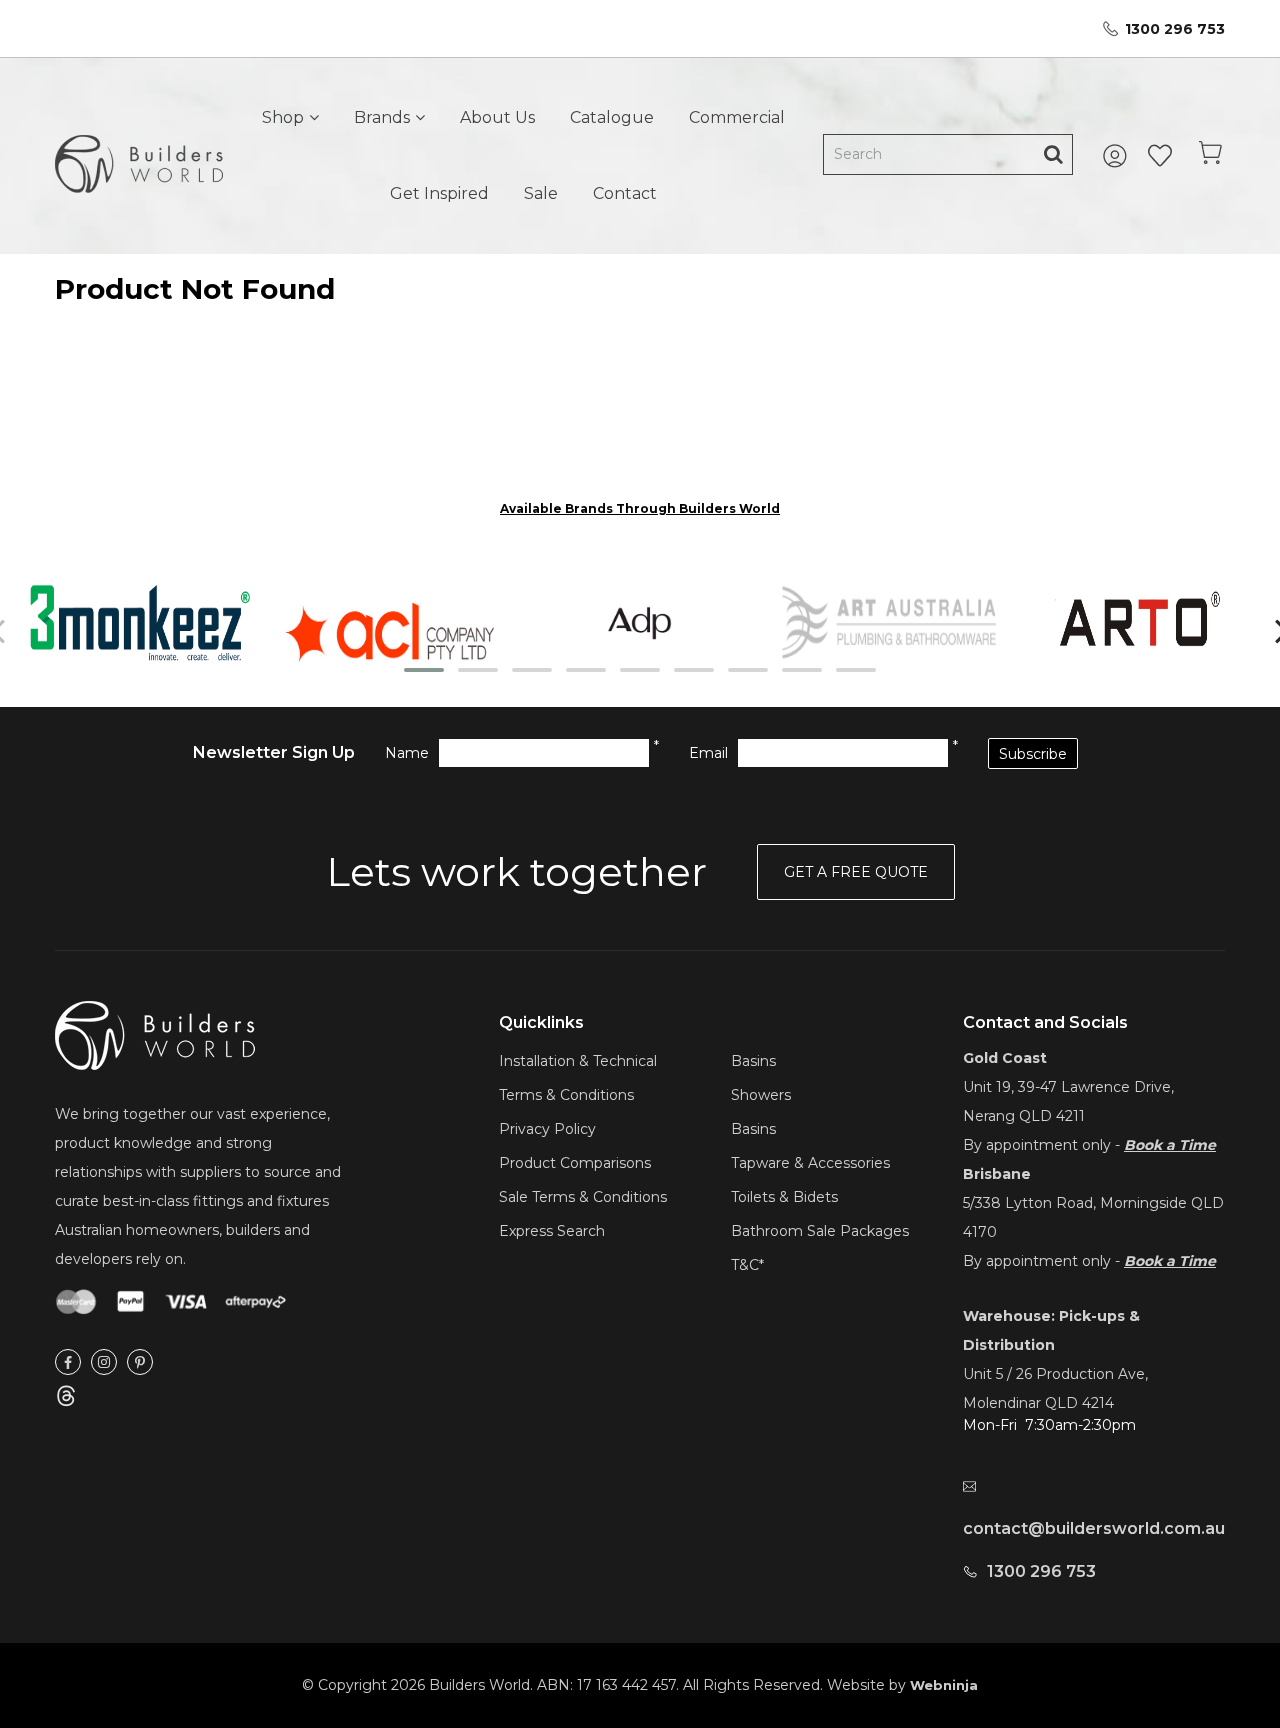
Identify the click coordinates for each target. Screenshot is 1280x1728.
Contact (625, 193)
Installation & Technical (578, 1061)
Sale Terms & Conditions (583, 1197)
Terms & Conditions (566, 1095)
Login (1118, 156)
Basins (753, 1061)
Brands (382, 117)
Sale (541, 193)
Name (407, 753)
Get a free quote (856, 872)
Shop (283, 117)
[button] (424, 670)
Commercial (737, 117)
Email (708, 753)
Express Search (552, 1231)
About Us (497, 117)
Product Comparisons (575, 1163)
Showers (761, 1095)
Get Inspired (439, 193)
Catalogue (612, 117)
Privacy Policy (547, 1129)
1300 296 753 (1175, 29)
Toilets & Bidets (784, 1197)
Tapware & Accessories (810, 1163)
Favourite (1160, 156)
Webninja (944, 1685)
